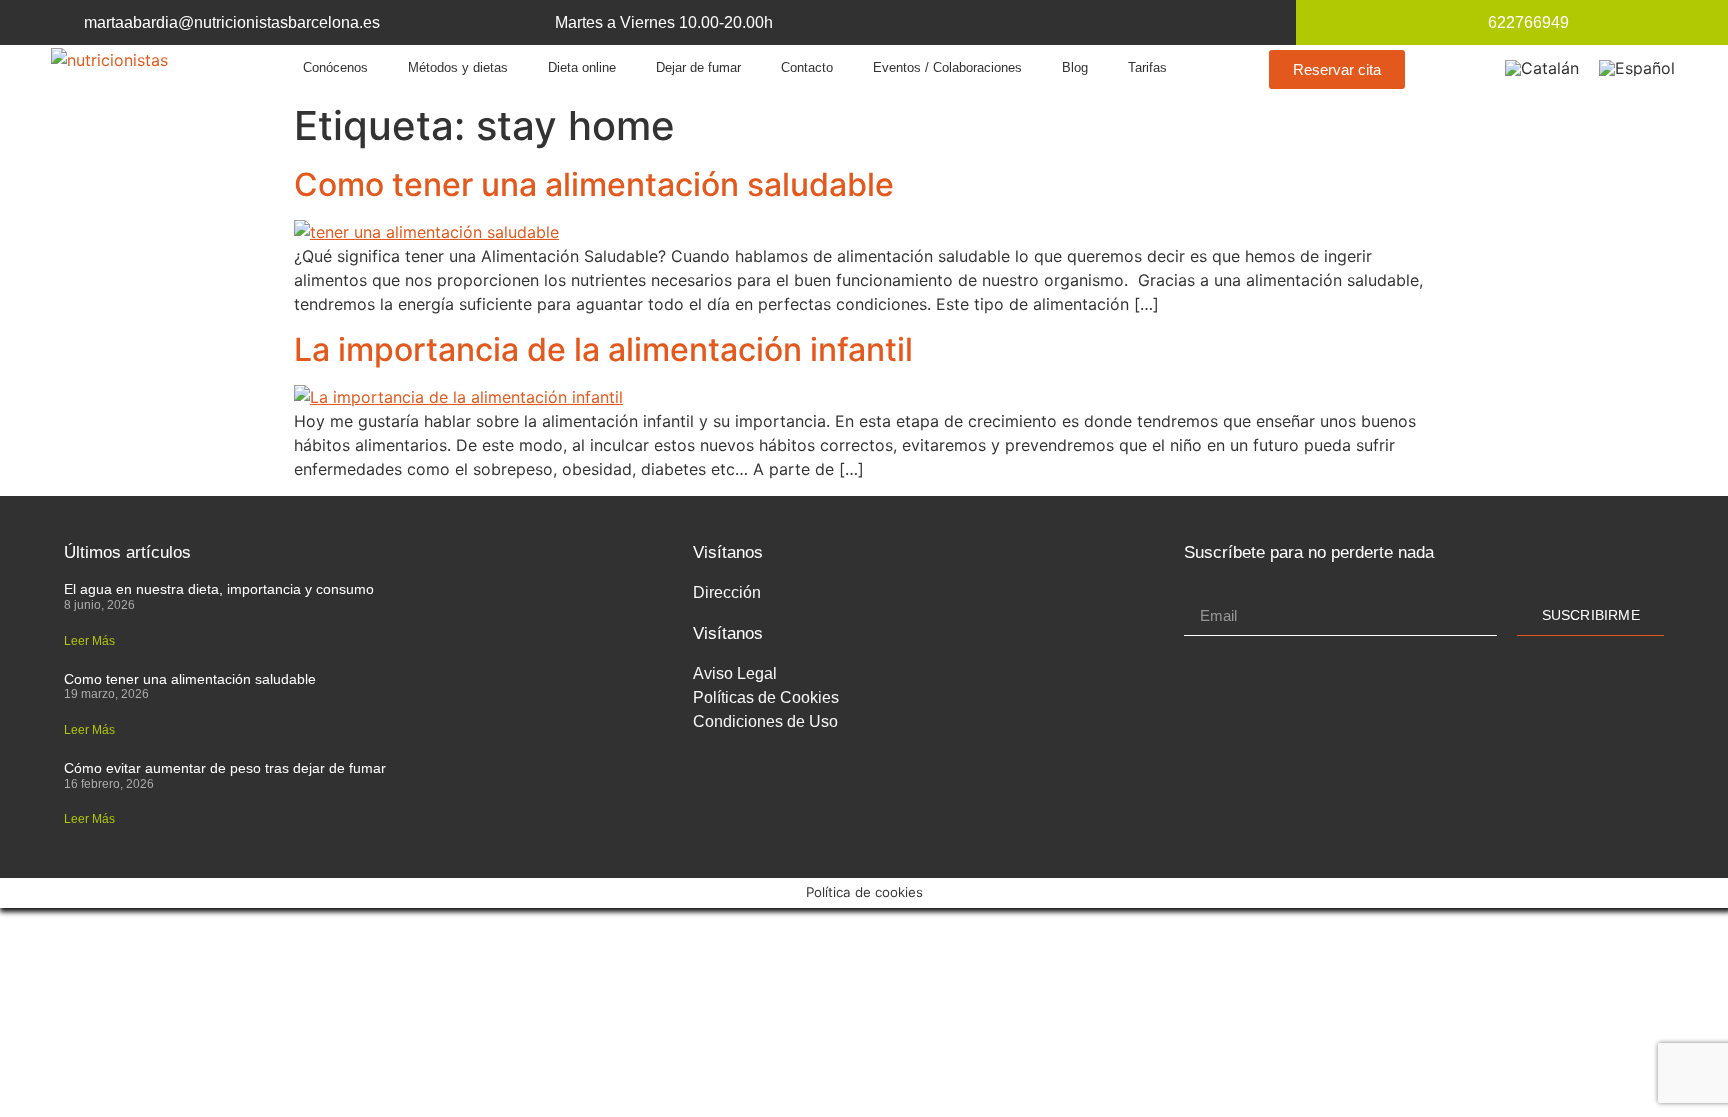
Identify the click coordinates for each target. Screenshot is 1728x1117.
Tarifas (1147, 67)
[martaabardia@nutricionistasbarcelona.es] (60, 22)
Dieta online (582, 67)
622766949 (1528, 22)
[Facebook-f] (1010, 22)
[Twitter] (1045, 22)
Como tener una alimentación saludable (594, 184)
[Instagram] (1150, 22)
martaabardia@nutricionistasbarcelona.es (232, 22)
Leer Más (89, 641)
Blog (1075, 67)
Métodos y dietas (458, 67)
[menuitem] (1542, 67)
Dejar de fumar (698, 67)
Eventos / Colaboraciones (947, 67)
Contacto (807, 67)
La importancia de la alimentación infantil (603, 349)
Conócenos (335, 67)
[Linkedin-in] (1080, 22)
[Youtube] (1115, 22)
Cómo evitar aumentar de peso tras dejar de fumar (225, 768)
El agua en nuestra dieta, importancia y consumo (219, 589)
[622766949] (1464, 22)
